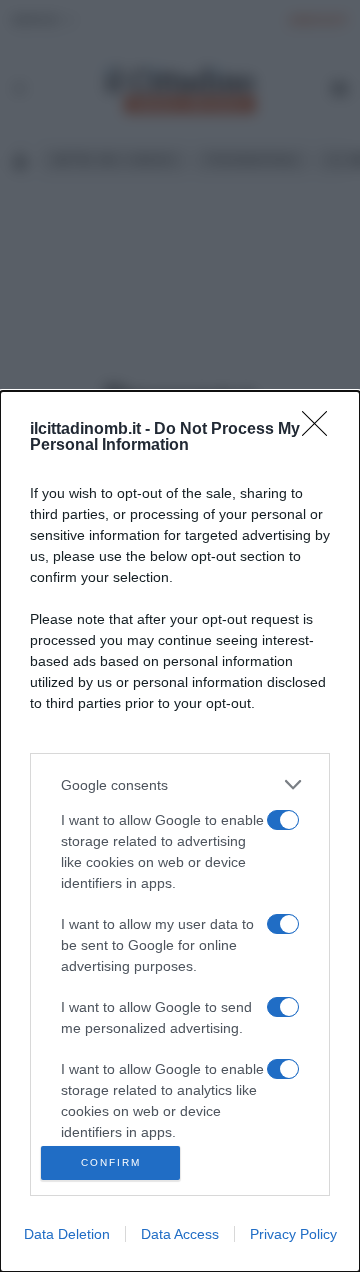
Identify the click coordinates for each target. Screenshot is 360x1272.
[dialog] (180, 831)
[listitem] (180, 784)
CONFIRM (111, 1162)
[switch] (283, 820)
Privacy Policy (293, 1234)
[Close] (321, 430)
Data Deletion (67, 1234)
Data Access (180, 1234)
